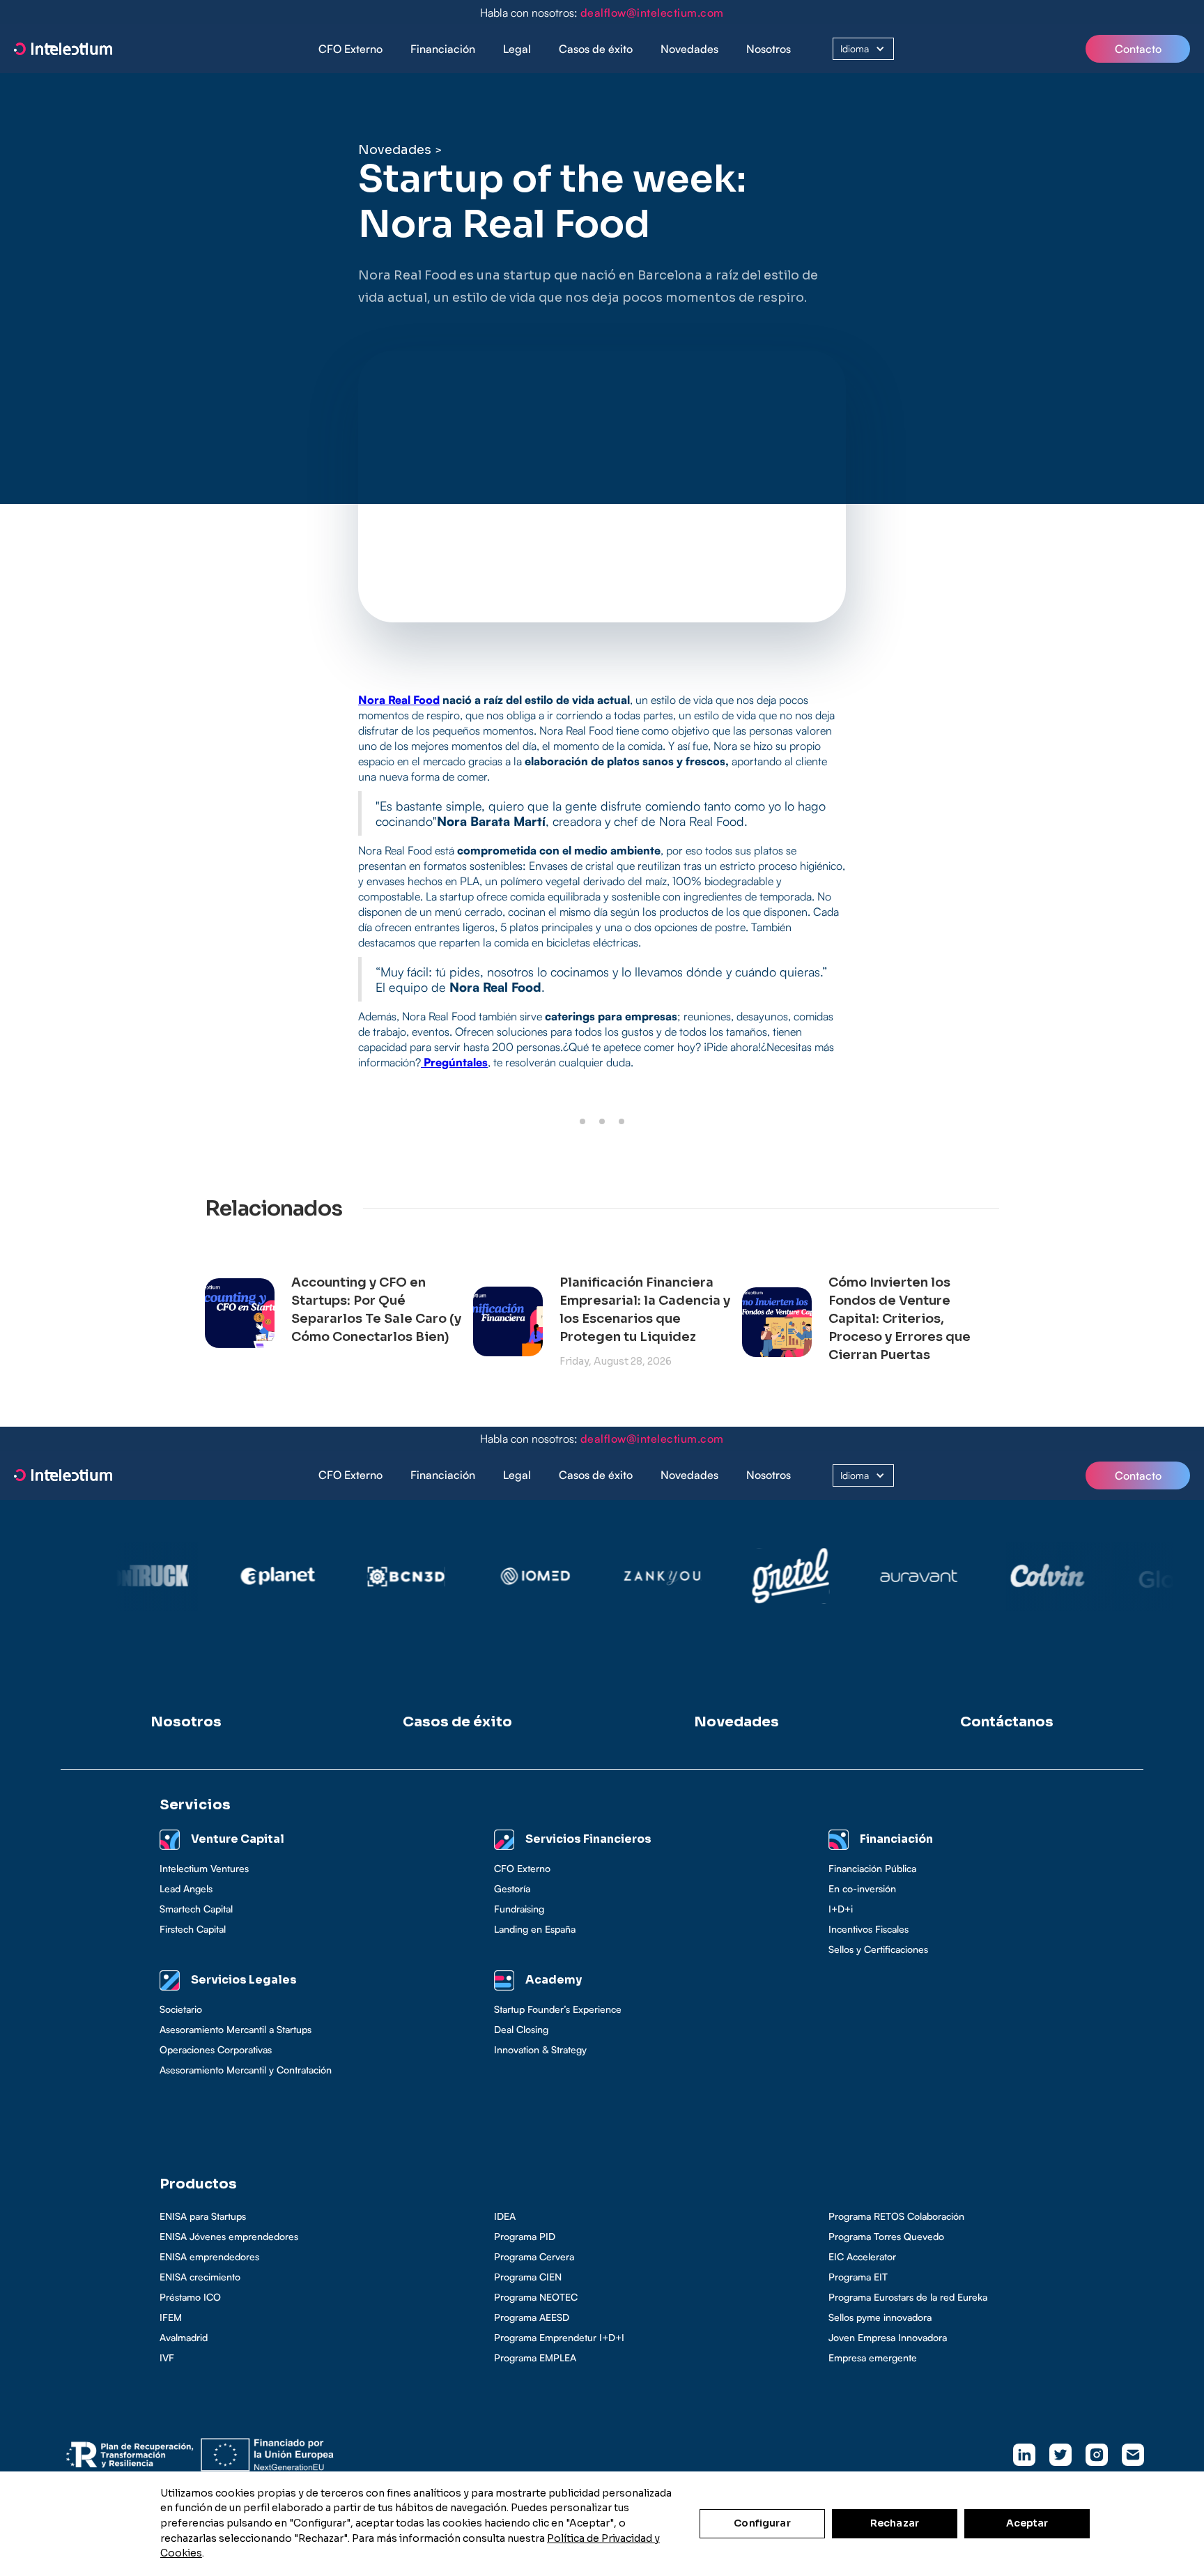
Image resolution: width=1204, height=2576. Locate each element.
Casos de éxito (596, 49)
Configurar (762, 2523)
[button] (443, 49)
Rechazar (895, 2523)
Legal (517, 49)
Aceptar (1027, 2523)
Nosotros (769, 49)
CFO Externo (350, 49)
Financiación (443, 49)
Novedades (689, 49)
